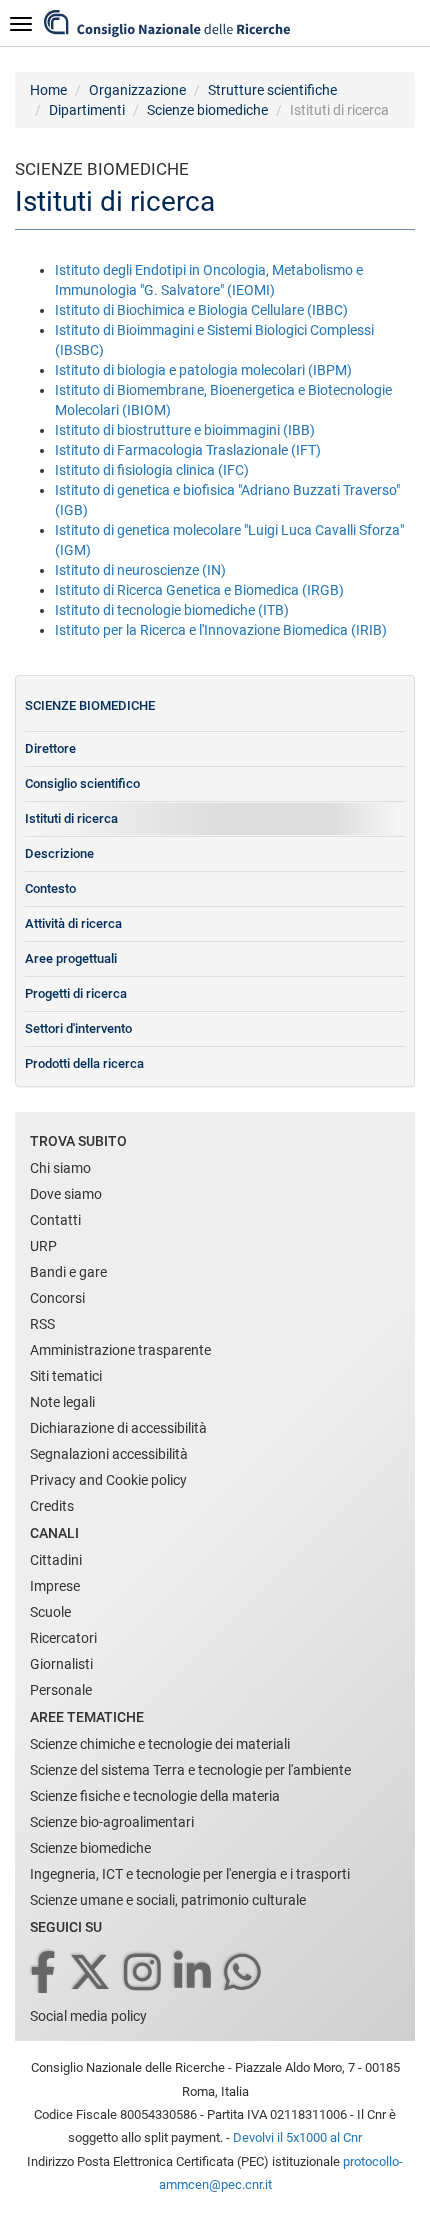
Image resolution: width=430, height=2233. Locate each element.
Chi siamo (60, 1168)
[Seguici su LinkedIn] (194, 1973)
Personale (61, 1690)
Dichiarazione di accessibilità (118, 1428)
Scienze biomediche (207, 110)
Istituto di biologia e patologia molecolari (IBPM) (203, 370)
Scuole (50, 1612)
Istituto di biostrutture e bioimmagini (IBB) (185, 430)
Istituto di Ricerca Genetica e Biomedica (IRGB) (199, 590)
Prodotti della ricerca (84, 1063)
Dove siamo (66, 1194)
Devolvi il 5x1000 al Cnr (297, 2137)
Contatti (55, 1220)
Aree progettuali (71, 958)
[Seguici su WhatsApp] (244, 1973)
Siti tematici (66, 1376)
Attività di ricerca (73, 923)
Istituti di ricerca (71, 818)
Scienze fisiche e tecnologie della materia (155, 1796)
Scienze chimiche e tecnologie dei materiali (160, 1744)
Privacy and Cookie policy (108, 1480)
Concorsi (57, 1298)
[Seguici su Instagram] (144, 1973)
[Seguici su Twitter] (91, 1973)
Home (48, 90)
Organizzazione (137, 90)
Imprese (55, 1586)
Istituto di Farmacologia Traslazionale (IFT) (188, 450)
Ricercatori (63, 1638)
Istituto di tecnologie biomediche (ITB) (172, 610)
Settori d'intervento (78, 1028)
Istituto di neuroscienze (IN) (140, 570)
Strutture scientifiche (272, 90)
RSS (42, 1324)
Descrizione (59, 853)
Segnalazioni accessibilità (109, 1454)
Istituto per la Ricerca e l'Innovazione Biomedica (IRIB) (221, 630)
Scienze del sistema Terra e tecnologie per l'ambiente (190, 1770)
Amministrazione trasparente (120, 1350)
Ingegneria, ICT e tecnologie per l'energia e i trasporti (190, 1874)
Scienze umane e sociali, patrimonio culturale (168, 1900)
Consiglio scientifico (82, 783)
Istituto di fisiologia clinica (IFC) (152, 470)
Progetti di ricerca (76, 993)
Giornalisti (61, 1664)
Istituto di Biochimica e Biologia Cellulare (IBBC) (201, 310)
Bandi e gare (68, 1272)
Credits (52, 1506)
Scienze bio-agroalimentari (112, 1822)
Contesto (50, 888)
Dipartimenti (87, 110)
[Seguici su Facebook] (44, 1973)
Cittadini (56, 1560)
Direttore (50, 748)
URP (43, 1246)
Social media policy (88, 2016)
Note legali (62, 1402)
